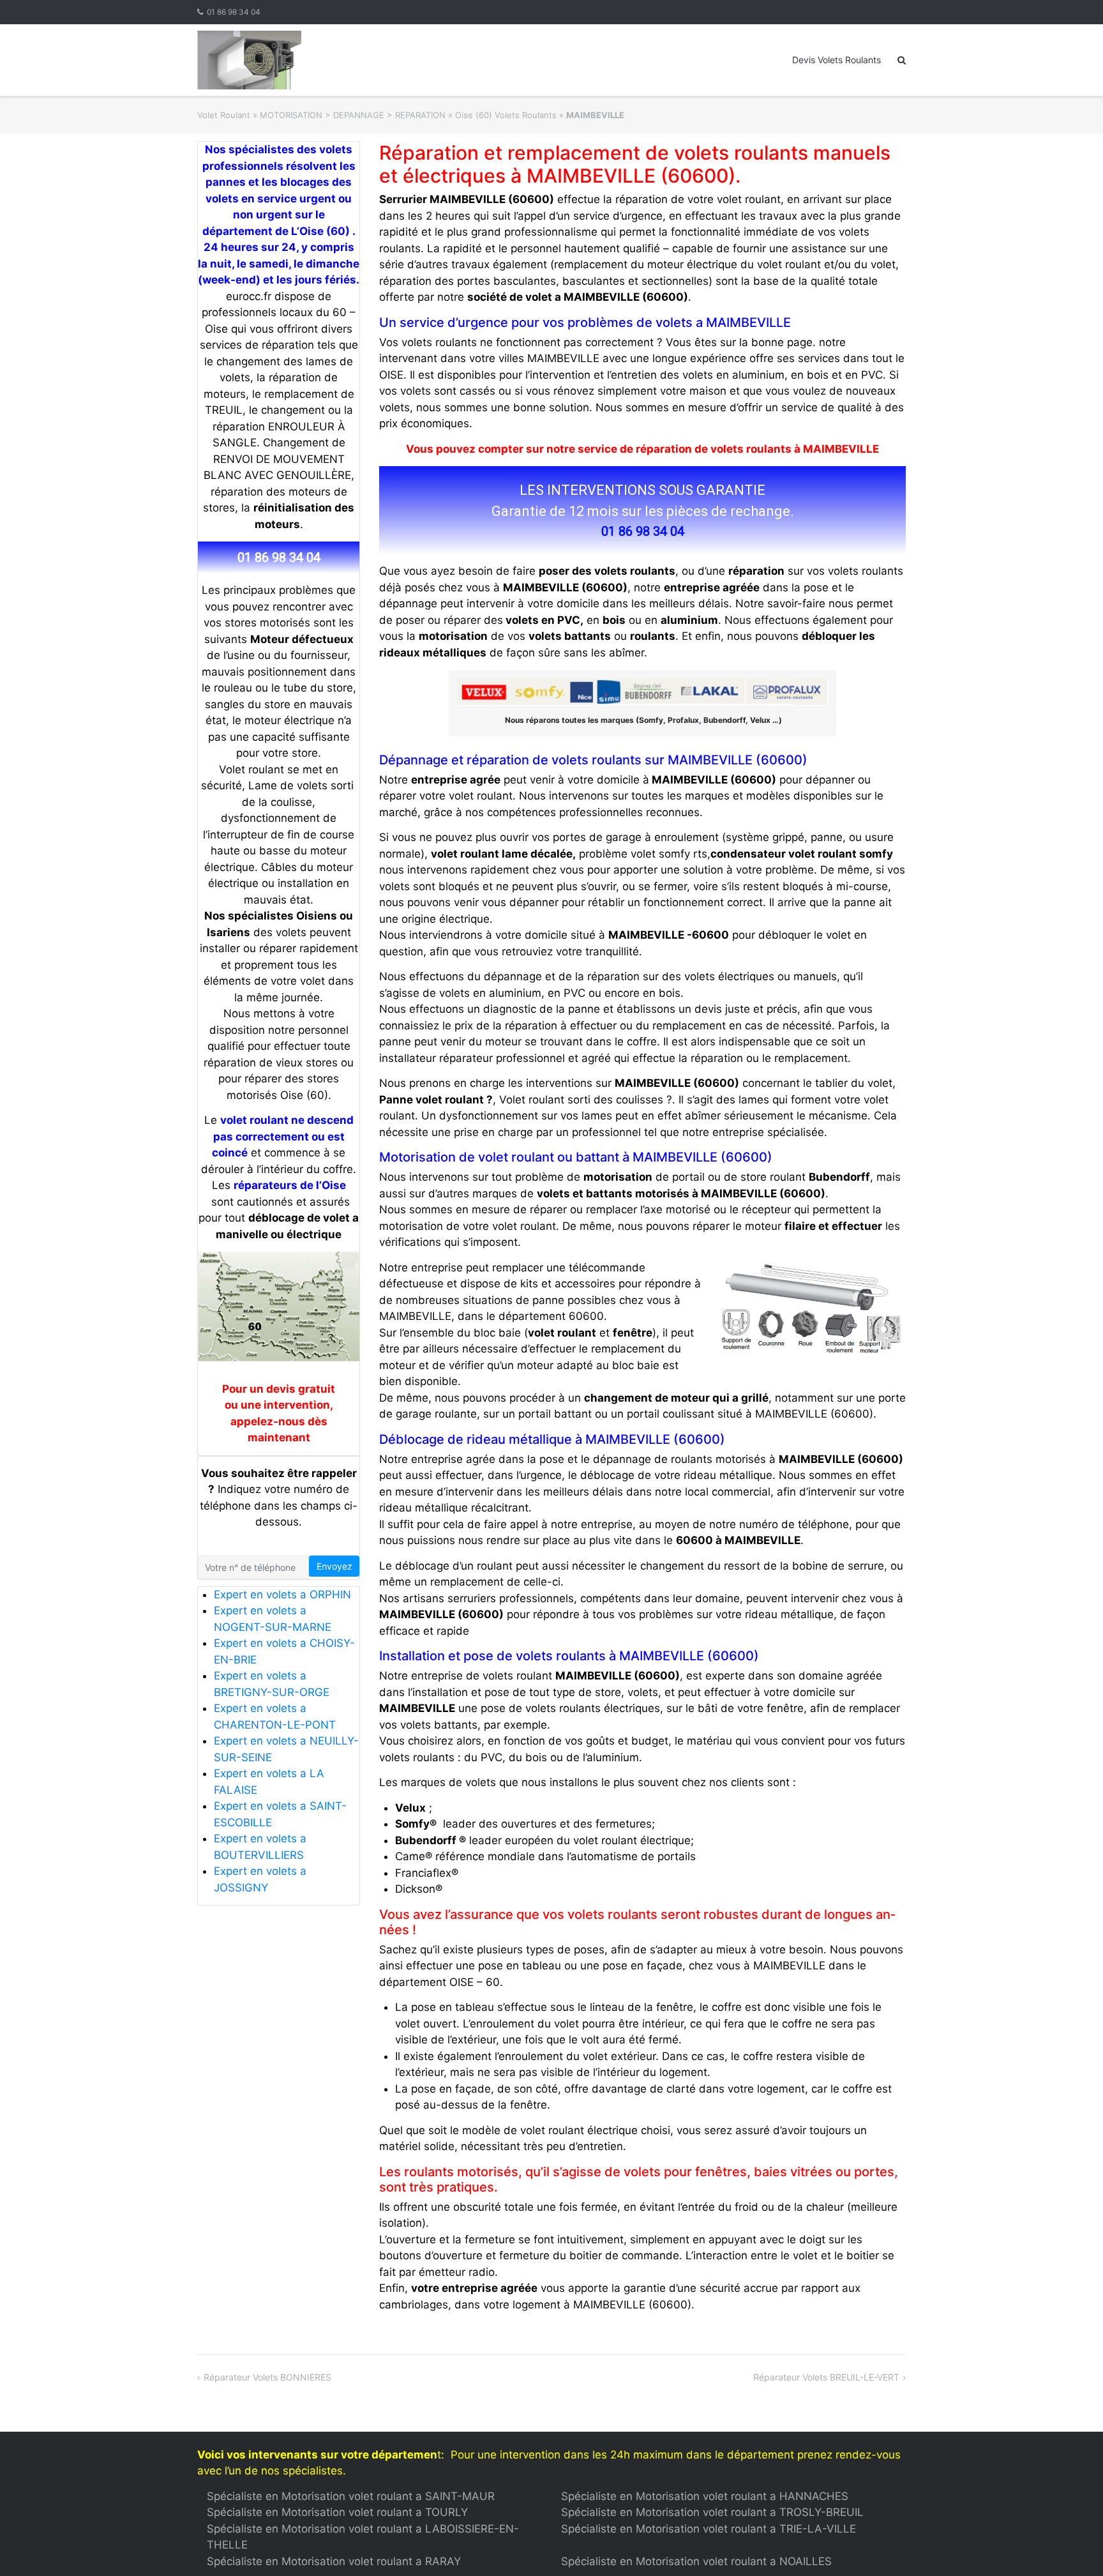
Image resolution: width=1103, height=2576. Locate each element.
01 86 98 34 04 (234, 12)
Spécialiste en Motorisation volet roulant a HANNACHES (705, 2496)
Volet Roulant (224, 115)
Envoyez (334, 1566)
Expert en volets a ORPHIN (282, 1595)
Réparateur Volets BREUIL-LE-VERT (826, 2377)
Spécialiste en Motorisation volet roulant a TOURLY (337, 2512)
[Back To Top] (1071, 2545)
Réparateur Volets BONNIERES (267, 2377)
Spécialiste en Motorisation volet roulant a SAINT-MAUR (351, 2496)
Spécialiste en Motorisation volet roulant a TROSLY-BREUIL (712, 2512)
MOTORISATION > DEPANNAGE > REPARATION (353, 115)
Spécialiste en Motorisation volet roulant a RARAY (334, 2561)
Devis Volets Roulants (837, 60)
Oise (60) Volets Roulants (506, 115)
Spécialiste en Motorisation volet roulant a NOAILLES (696, 2561)
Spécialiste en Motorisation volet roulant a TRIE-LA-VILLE (709, 2529)
